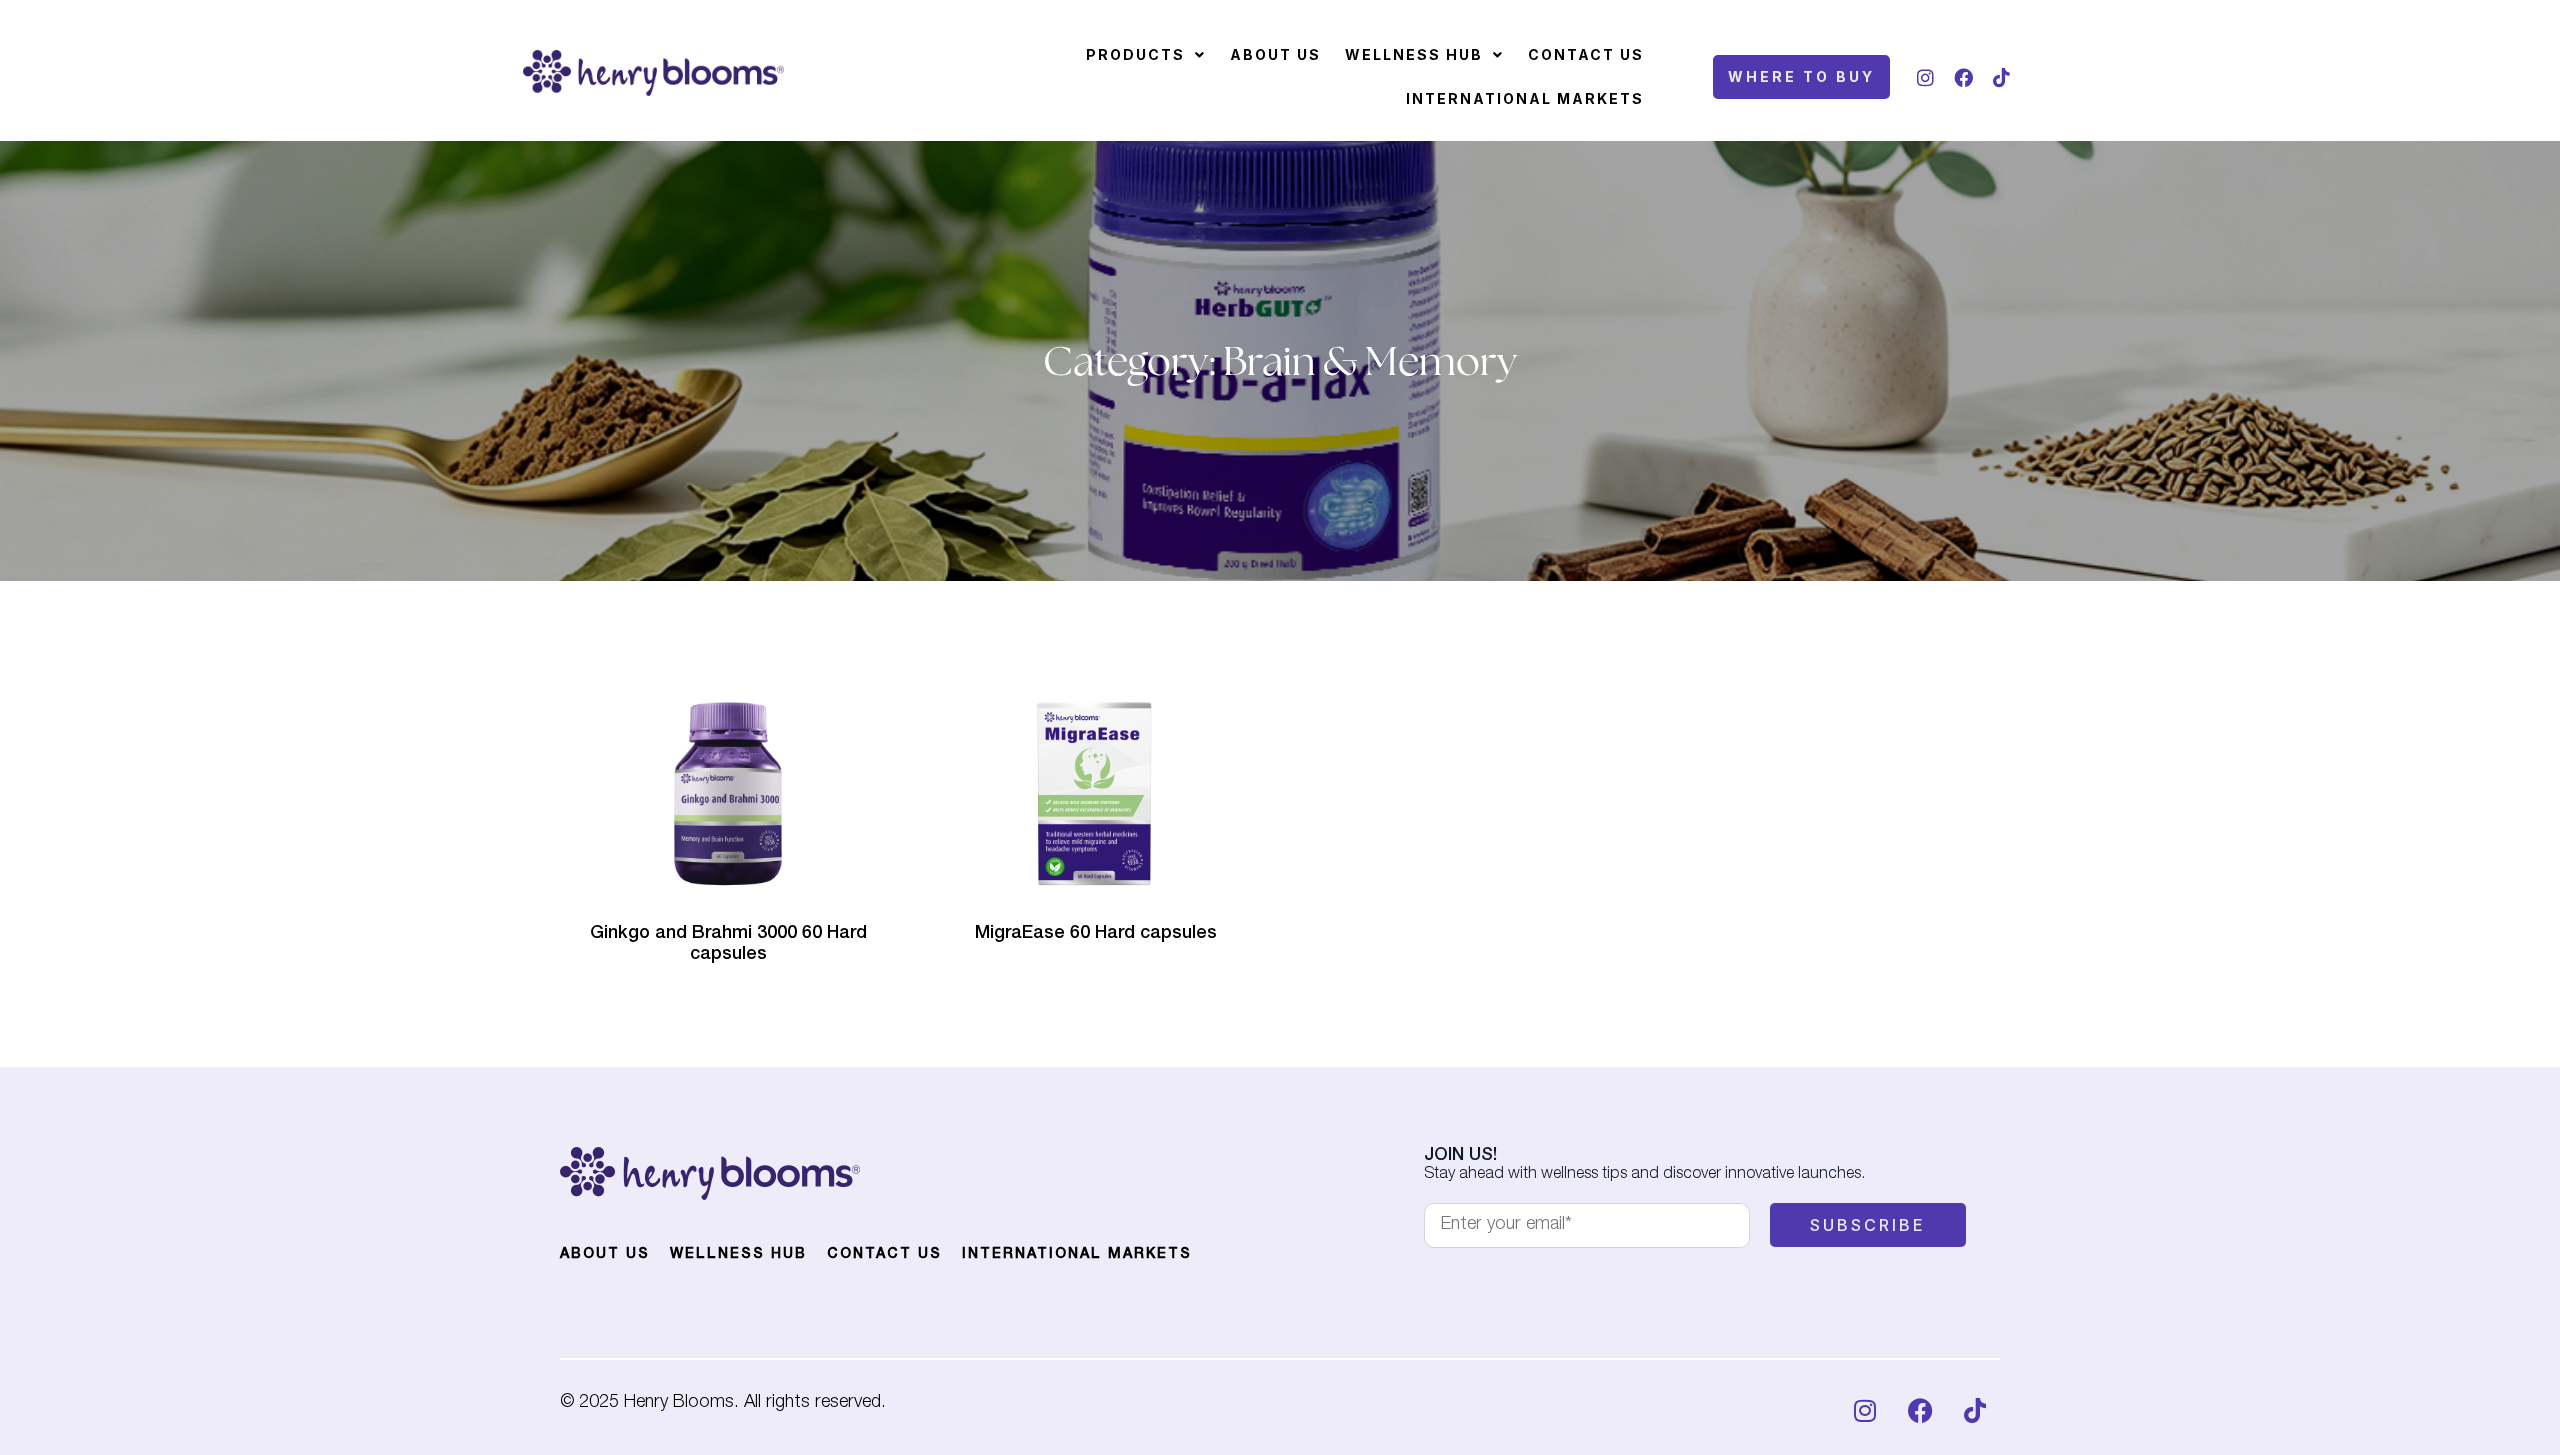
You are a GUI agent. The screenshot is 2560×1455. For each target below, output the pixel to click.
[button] (1146, 55)
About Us (1275, 54)
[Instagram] (1925, 77)
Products (1135, 54)
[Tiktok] (2001, 77)
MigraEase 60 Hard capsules (1096, 934)
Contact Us (1586, 54)
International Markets (1525, 98)
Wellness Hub (1414, 54)
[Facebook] (1963, 77)
